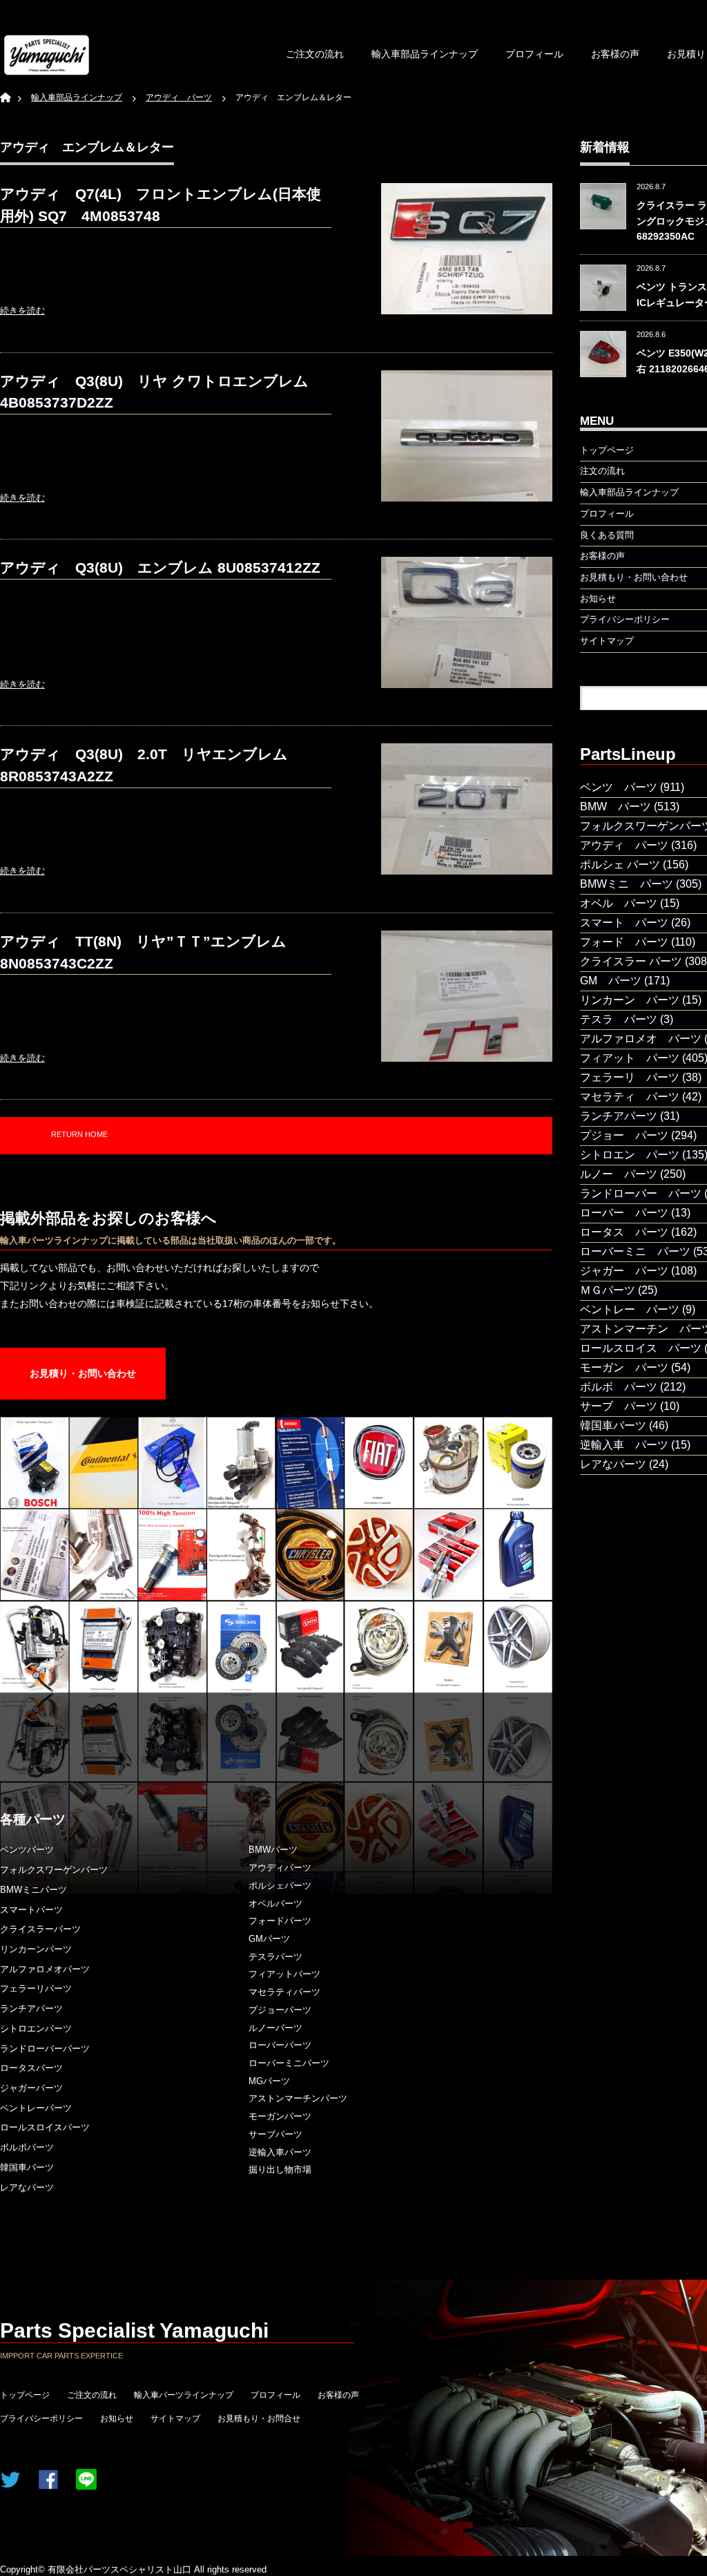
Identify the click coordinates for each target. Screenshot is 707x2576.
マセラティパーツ (284, 1992)
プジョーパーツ (280, 2010)
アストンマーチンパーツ (298, 2098)
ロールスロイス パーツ (641, 1348)
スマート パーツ (624, 923)
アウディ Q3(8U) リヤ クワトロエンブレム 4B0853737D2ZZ (162, 392)
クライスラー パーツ (631, 961)
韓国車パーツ (27, 2167)
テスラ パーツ (619, 1019)
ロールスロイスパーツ (45, 2127)
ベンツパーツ (27, 1850)
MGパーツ (269, 2081)
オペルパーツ (275, 1904)
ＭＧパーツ (608, 1290)
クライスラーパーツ (40, 1929)
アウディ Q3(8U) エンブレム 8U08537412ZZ (160, 567)
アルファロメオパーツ (45, 1969)
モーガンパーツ (280, 2116)
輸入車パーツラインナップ (184, 2395)
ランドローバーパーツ (45, 2049)
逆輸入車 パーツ (624, 1445)
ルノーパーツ (275, 2028)
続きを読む (22, 311)
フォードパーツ (280, 1921)
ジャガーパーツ (31, 2088)
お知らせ (117, 2418)
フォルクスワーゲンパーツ (54, 1870)
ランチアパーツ (31, 2009)
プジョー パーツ (624, 1135)
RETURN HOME (79, 1134)
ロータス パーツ (624, 1232)
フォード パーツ (624, 942)
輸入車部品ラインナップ (425, 54)
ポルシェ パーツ (620, 865)
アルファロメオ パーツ (641, 1039)
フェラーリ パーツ (630, 1077)
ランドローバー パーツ (641, 1193)
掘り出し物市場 (280, 2169)
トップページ (25, 2395)
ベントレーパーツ (36, 2108)
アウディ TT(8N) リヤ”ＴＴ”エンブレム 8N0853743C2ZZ (143, 952)
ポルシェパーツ (280, 1886)
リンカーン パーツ (630, 1000)
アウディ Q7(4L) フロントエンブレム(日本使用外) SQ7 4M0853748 (161, 205)
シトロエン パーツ (630, 1155)
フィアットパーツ (284, 1974)
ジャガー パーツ (624, 1271)
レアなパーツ (27, 2187)
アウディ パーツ (624, 845)
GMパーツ (269, 1939)
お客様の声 (615, 54)
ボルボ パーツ (619, 1387)
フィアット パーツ (630, 1058)
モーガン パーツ (624, 1367)
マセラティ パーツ (630, 1097)
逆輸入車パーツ (280, 2152)
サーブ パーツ (619, 1406)
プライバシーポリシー (41, 2418)
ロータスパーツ (31, 2068)
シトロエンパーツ (36, 2029)
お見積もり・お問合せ (259, 2418)
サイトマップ (175, 2418)
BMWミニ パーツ (627, 884)
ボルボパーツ (27, 2147)
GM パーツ (611, 981)
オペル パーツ (619, 903)
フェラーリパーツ (36, 1988)
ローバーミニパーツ (289, 2063)
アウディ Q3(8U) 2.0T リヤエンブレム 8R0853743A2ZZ (151, 765)
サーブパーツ (275, 2134)
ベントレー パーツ (630, 1309)
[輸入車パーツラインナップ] (47, 55)
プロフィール (534, 54)
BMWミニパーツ (33, 1890)
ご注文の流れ (315, 54)
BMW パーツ (616, 807)
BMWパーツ (273, 1850)
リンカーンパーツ (36, 1949)
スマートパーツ (31, 1910)
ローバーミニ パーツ (635, 1251)
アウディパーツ (280, 1868)
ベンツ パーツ (619, 787)
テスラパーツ (275, 1957)
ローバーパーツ (280, 2045)
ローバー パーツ (624, 1213)
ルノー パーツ (619, 1174)
